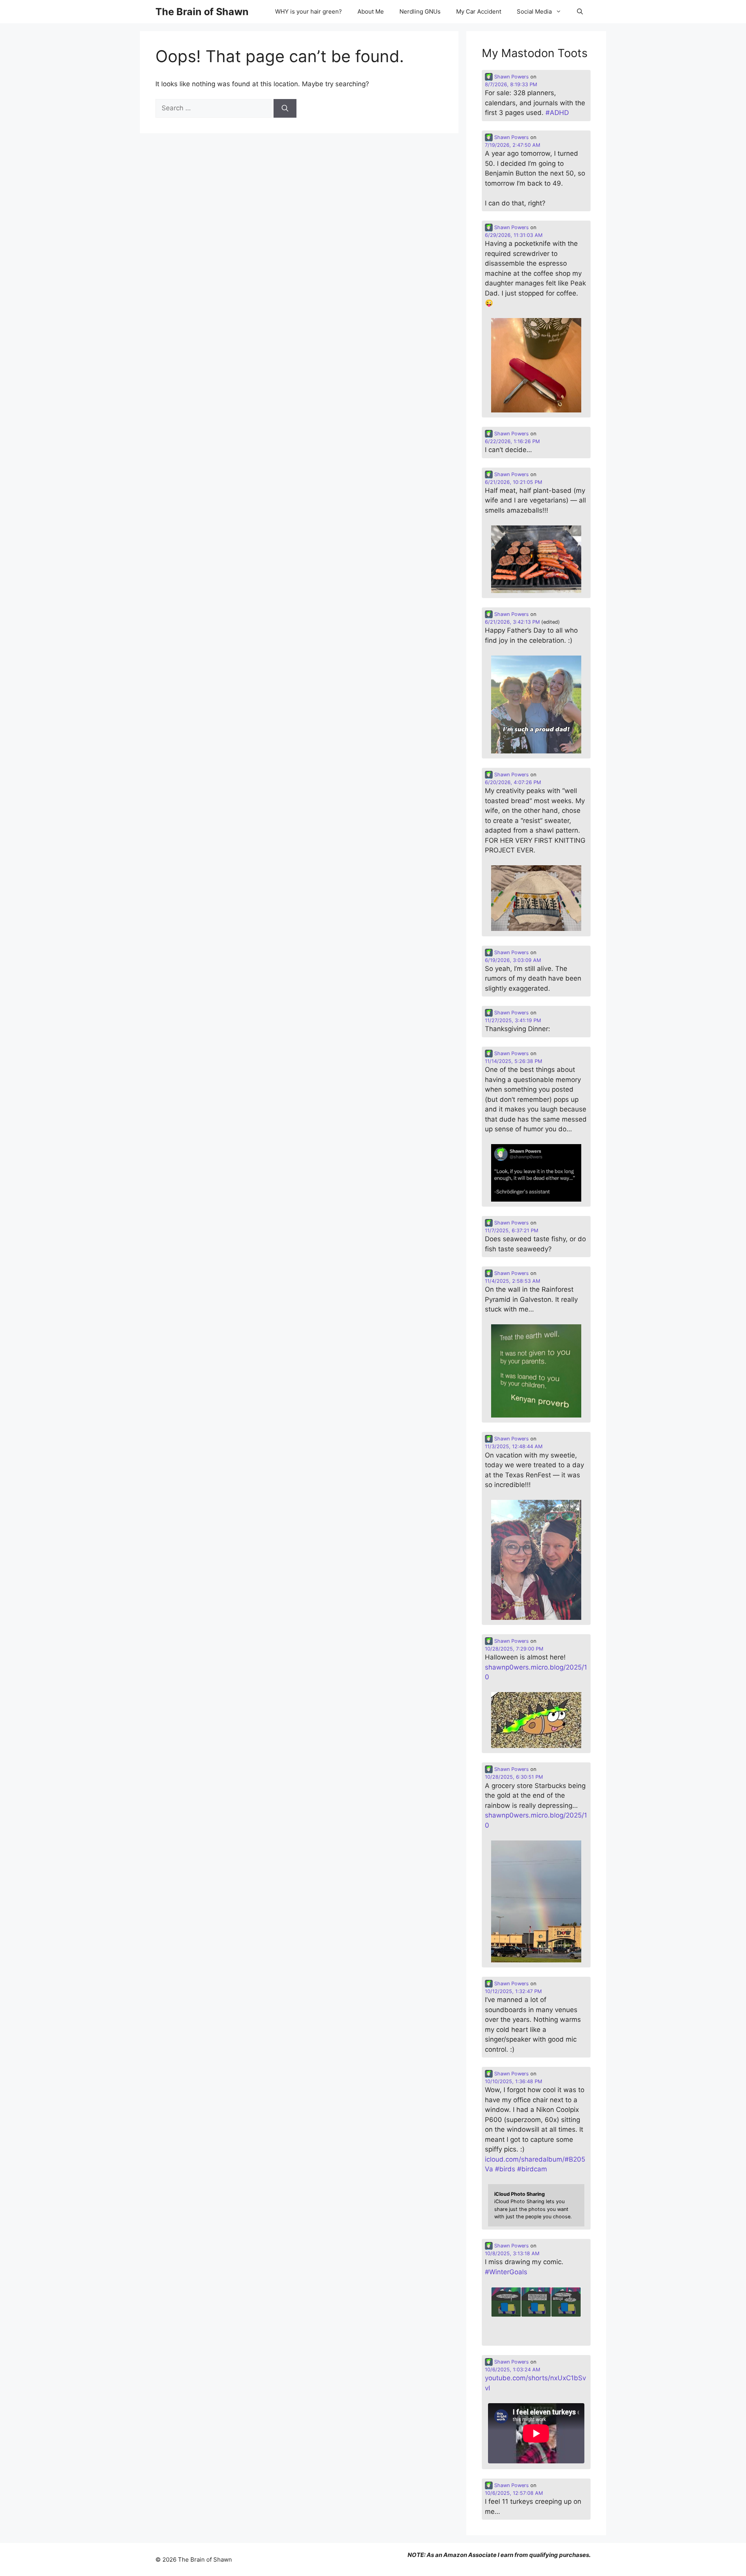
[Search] (285, 108)
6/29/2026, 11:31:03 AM (514, 235)
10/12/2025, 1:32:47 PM (513, 1991)
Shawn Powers (511, 77)
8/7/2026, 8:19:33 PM (511, 84)
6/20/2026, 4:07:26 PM (513, 782)
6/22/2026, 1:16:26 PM (512, 441)
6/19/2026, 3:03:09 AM (513, 960)
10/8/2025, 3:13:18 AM (512, 2253)
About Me (371, 11)
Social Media (534, 11)
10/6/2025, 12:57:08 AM (514, 2493)
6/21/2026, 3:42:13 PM (512, 622)
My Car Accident (479, 11)
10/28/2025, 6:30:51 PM (514, 1777)
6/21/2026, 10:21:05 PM (513, 482)
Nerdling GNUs (420, 11)
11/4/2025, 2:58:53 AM (512, 1281)
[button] (580, 12)
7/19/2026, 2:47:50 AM (512, 145)
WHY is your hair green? (309, 11)
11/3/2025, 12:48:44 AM (514, 1446)
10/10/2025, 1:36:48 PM (513, 2081)
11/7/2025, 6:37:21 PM (512, 1231)
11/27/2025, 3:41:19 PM (513, 1020)
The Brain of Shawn (202, 12)
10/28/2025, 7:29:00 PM (514, 1649)
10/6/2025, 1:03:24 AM (512, 2370)
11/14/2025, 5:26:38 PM (513, 1061)
